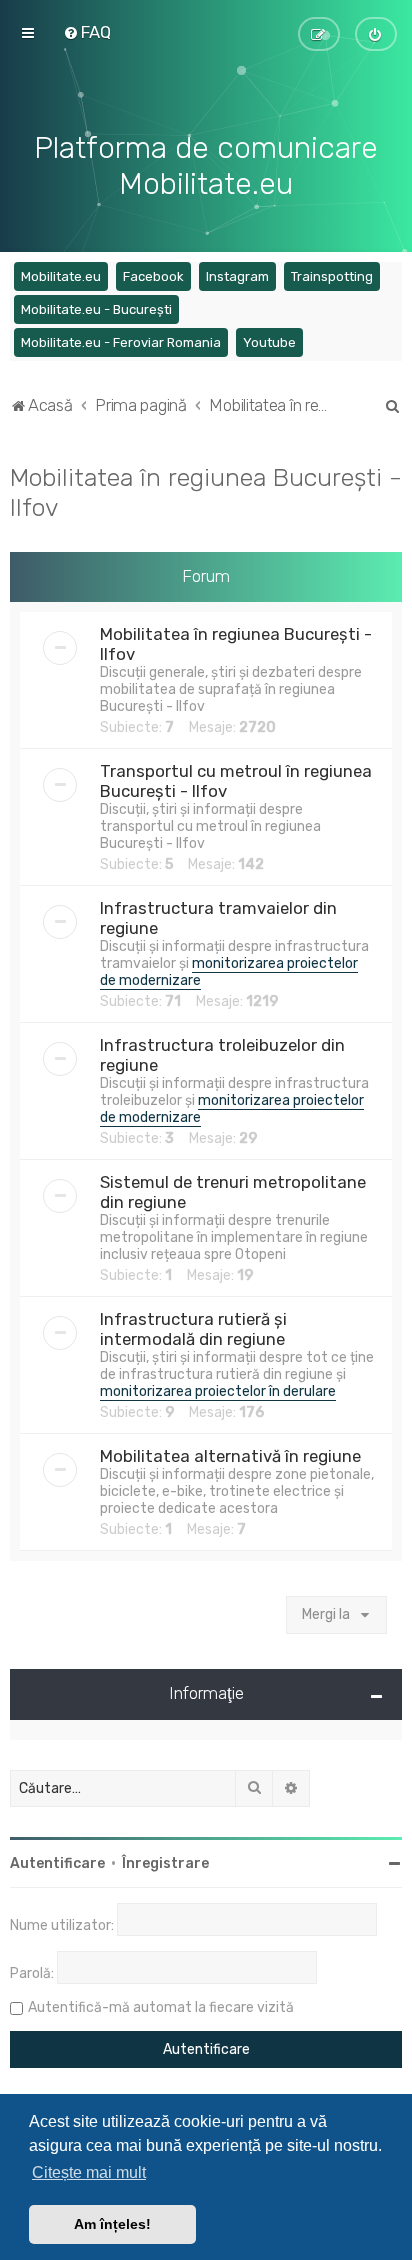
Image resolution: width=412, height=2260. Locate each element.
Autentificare (57, 1863)
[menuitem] (87, 32)
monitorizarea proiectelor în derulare (218, 1391)
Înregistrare (165, 1863)
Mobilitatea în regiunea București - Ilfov (206, 492)
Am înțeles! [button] (112, 2224)
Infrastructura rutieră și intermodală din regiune (193, 1329)
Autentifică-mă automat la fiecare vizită (161, 2007)
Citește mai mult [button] (89, 2172)
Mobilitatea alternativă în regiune (230, 1456)
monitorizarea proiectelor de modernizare (229, 972)
